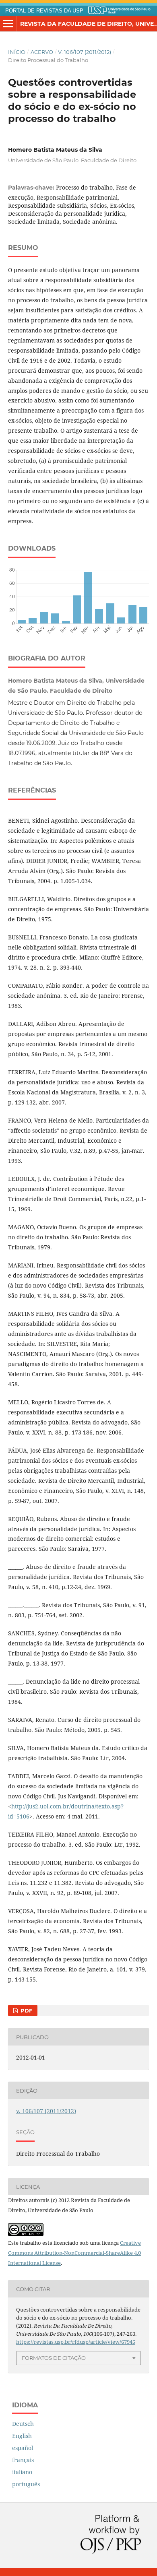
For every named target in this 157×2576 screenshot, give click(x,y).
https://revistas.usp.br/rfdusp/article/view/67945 (76, 2342)
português (26, 2484)
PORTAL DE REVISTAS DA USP (44, 11)
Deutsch (23, 2424)
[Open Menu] (8, 24)
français (23, 2460)
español (23, 2448)
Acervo (42, 52)
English (22, 2436)
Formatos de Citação (54, 2358)
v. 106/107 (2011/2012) (85, 52)
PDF (26, 2010)
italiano (22, 2472)
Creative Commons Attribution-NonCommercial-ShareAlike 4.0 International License (74, 2253)
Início (17, 52)
